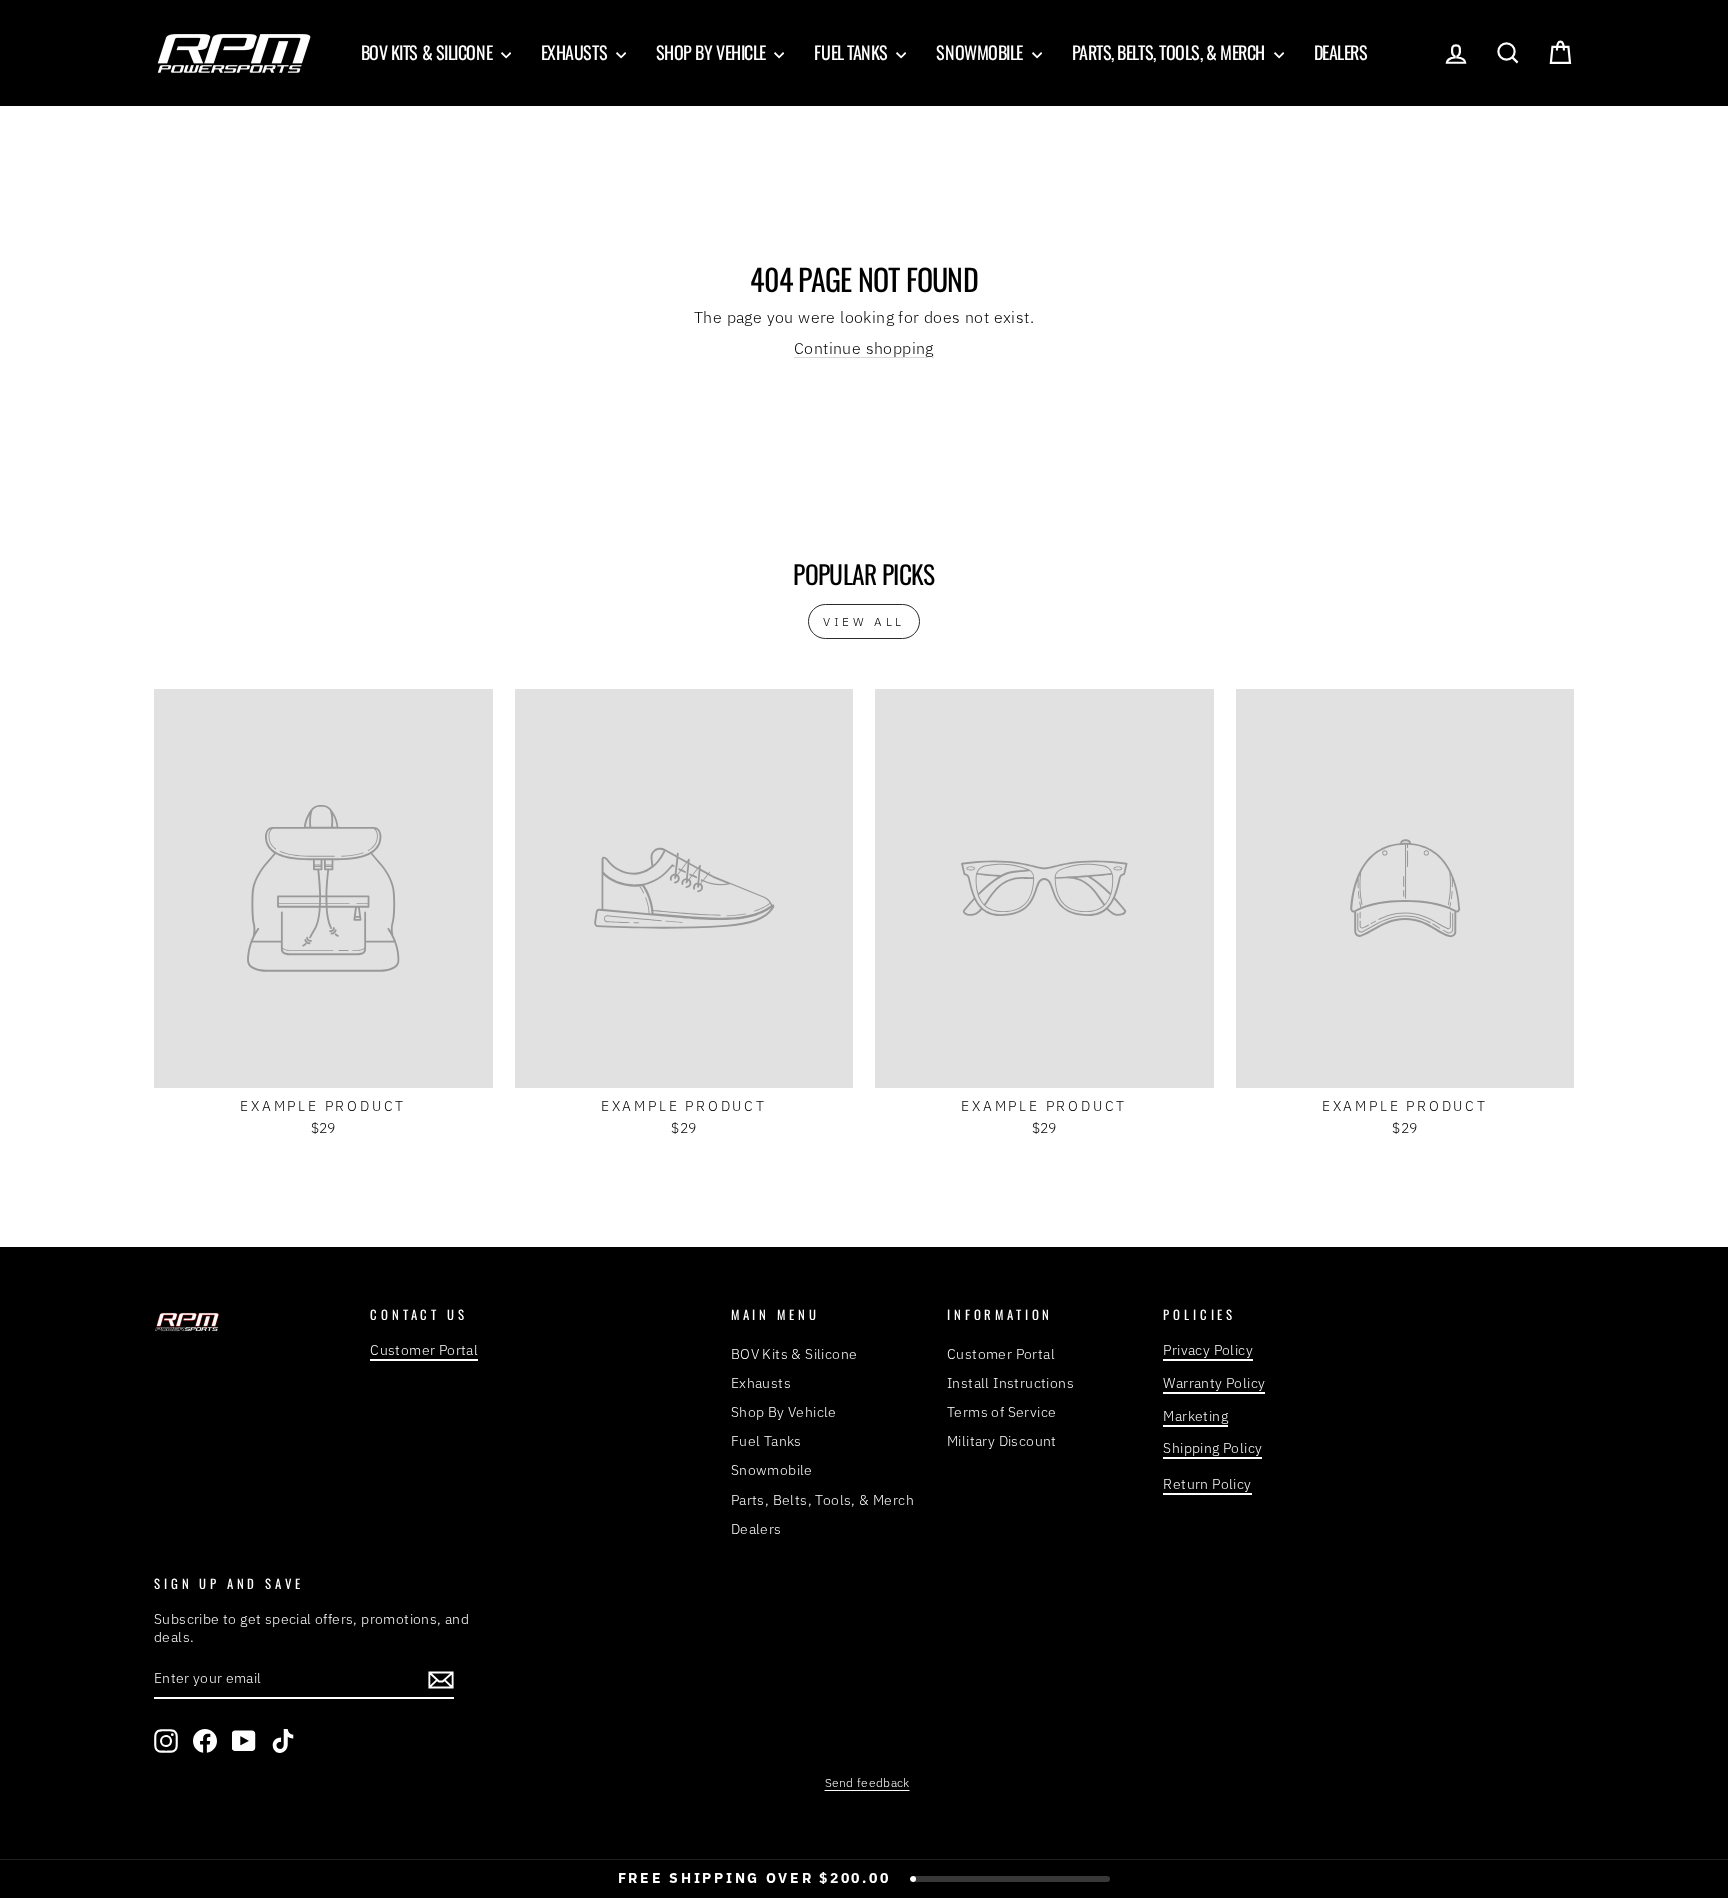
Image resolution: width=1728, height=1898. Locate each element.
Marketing (1195, 1416)
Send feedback (867, 1782)
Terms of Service (1001, 1412)
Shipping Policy (1212, 1448)
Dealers (1341, 52)
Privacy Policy (1208, 1350)
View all (864, 621)
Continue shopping (864, 348)
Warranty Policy (1214, 1383)
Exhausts (576, 52)
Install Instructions (1010, 1383)
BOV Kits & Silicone (428, 52)
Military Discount (1002, 1441)
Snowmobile (981, 52)
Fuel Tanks (852, 52)
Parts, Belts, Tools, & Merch (1170, 52)
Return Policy (1207, 1484)
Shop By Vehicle (713, 52)
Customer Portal (424, 1350)
